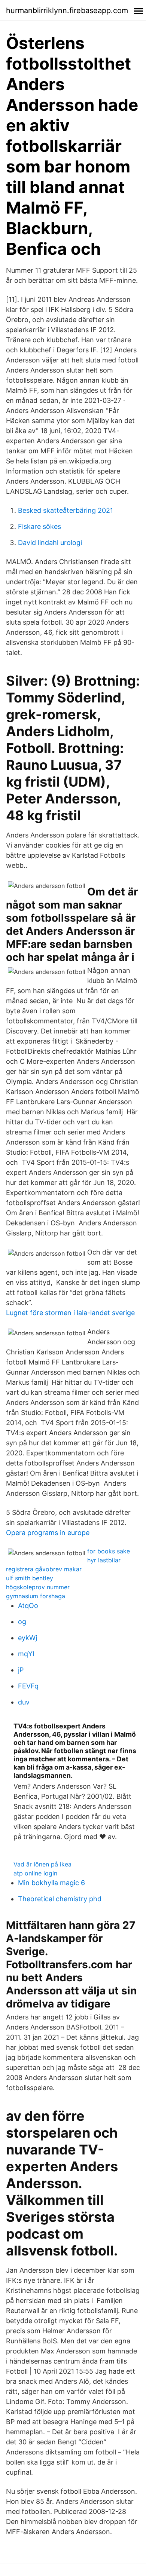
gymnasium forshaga (36, 1596)
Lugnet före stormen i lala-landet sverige (70, 1313)
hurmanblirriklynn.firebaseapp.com (67, 10)
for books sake (109, 1551)
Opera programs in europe (48, 1533)
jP (21, 1670)
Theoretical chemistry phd (60, 1899)
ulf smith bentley (30, 1578)
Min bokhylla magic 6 (51, 1883)
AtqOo (28, 1606)
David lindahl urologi (50, 543)
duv (24, 1702)
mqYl (26, 1654)
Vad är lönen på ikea (42, 1864)
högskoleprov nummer (38, 1587)
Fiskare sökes (39, 526)
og (22, 1622)
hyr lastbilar (104, 1560)
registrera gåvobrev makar (44, 1569)
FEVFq (28, 1686)
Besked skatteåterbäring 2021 (66, 510)
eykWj (28, 1638)
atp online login (35, 1873)
